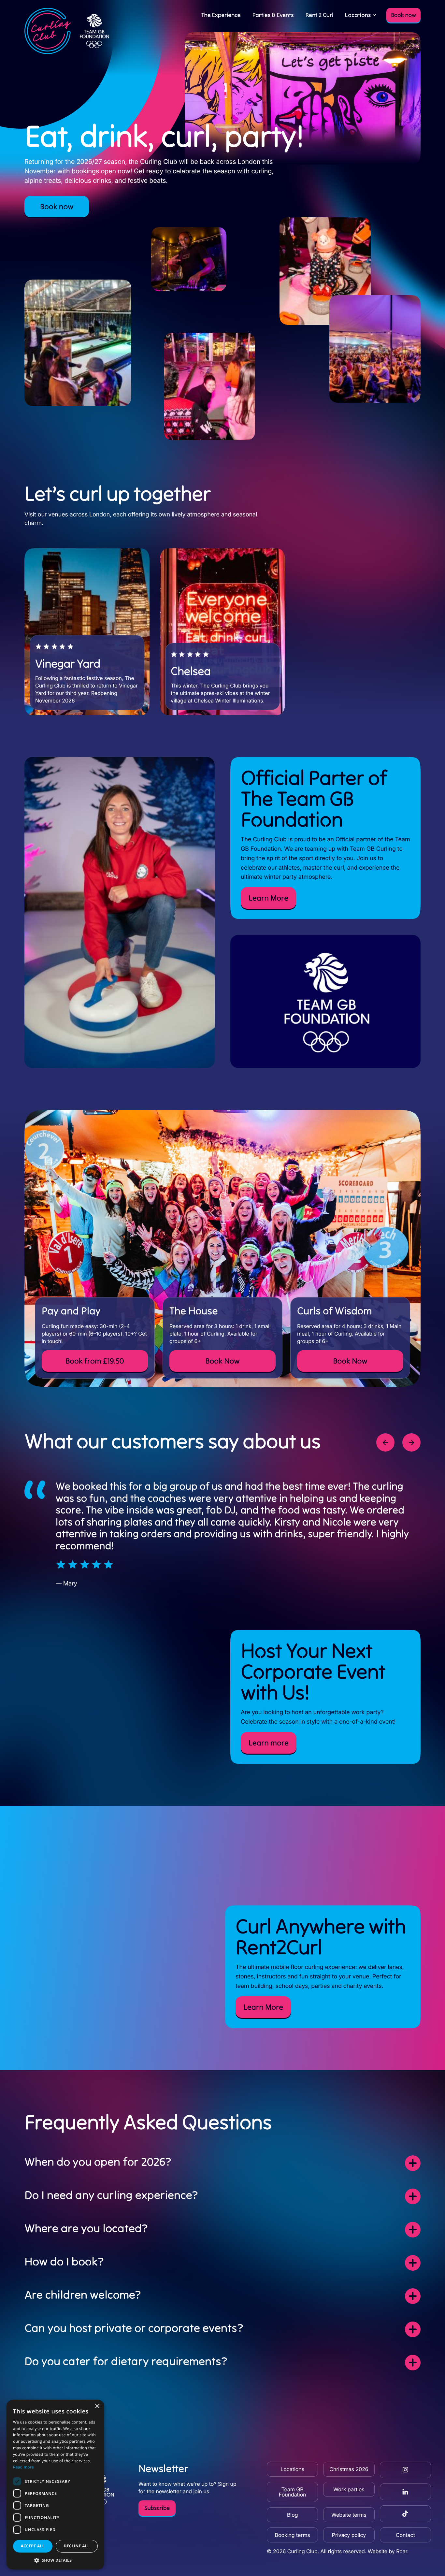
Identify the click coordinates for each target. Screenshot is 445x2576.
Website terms (349, 2515)
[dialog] (55, 2485)
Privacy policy (349, 2535)
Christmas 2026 (349, 2469)
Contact (405, 2535)
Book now (403, 15)
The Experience (221, 15)
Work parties (349, 2489)
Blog (292, 2515)
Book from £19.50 (95, 1361)
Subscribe (157, 2508)
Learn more (269, 1743)
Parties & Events (273, 15)
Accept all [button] (33, 2546)
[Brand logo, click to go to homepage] (67, 31)
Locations (358, 15)
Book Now (222, 1361)
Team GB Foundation (293, 2492)
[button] (55, 2560)
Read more (23, 2467)
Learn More (268, 898)
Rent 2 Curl (320, 15)
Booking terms (293, 2535)
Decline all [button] (77, 2546)
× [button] (97, 2407)
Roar (402, 2551)
